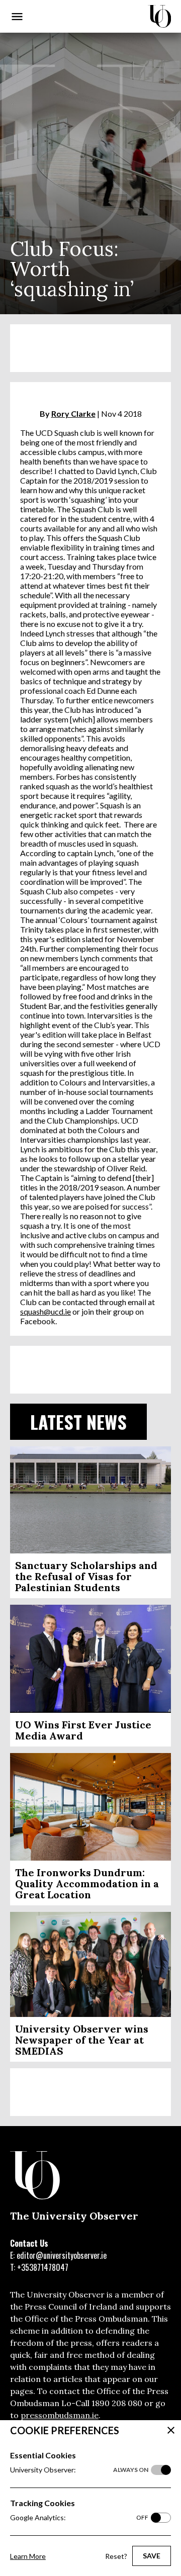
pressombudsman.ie (60, 2415)
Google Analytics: (79, 2517)
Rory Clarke (73, 413)
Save (152, 2556)
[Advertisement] (90, 348)
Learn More (28, 2556)
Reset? (116, 2556)
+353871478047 (43, 2267)
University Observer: (79, 2470)
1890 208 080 (117, 2403)
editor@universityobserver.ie (62, 2255)
